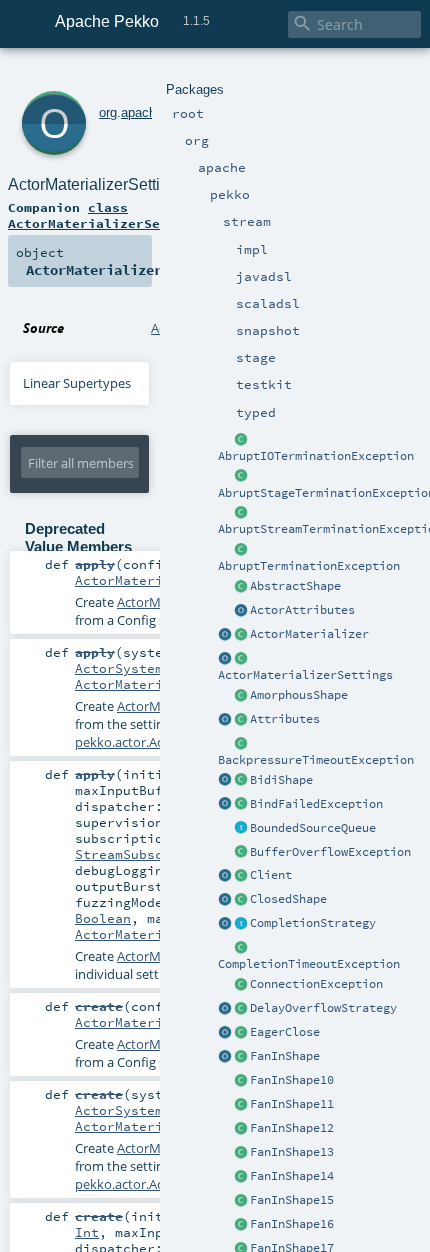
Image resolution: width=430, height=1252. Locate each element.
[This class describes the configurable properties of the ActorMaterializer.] (241, 659)
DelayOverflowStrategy (323, 1008)
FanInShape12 (292, 1128)
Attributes (285, 719)
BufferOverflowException (330, 852)
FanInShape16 (292, 1224)
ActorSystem (119, 668)
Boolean (103, 918)
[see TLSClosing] (241, 1033)
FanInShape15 (292, 1200)
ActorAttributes (302, 610)
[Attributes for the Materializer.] (241, 611)
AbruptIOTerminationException (316, 456)
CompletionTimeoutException (309, 964)
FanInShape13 (292, 1152)
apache (142, 112)
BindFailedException (316, 804)
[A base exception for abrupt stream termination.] (241, 513)
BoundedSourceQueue (313, 828)
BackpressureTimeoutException (316, 760)
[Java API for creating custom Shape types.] (241, 587)
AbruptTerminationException (309, 566)
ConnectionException (316, 984)
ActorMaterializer (309, 634)
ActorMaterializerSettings (305, 675)
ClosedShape (288, 899)
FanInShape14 (292, 1176)
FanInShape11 (292, 1104)
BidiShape (281, 780)
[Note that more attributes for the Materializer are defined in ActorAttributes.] (225, 720)
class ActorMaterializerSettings (108, 215)
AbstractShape (295, 586)
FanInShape (285, 1056)
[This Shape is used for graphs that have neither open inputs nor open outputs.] (241, 900)
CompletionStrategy (313, 923)
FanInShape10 (292, 1080)
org (108, 112)
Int (87, 1232)
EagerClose (285, 1032)
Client (271, 875)
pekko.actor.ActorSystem (150, 742)
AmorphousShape (299, 695)
